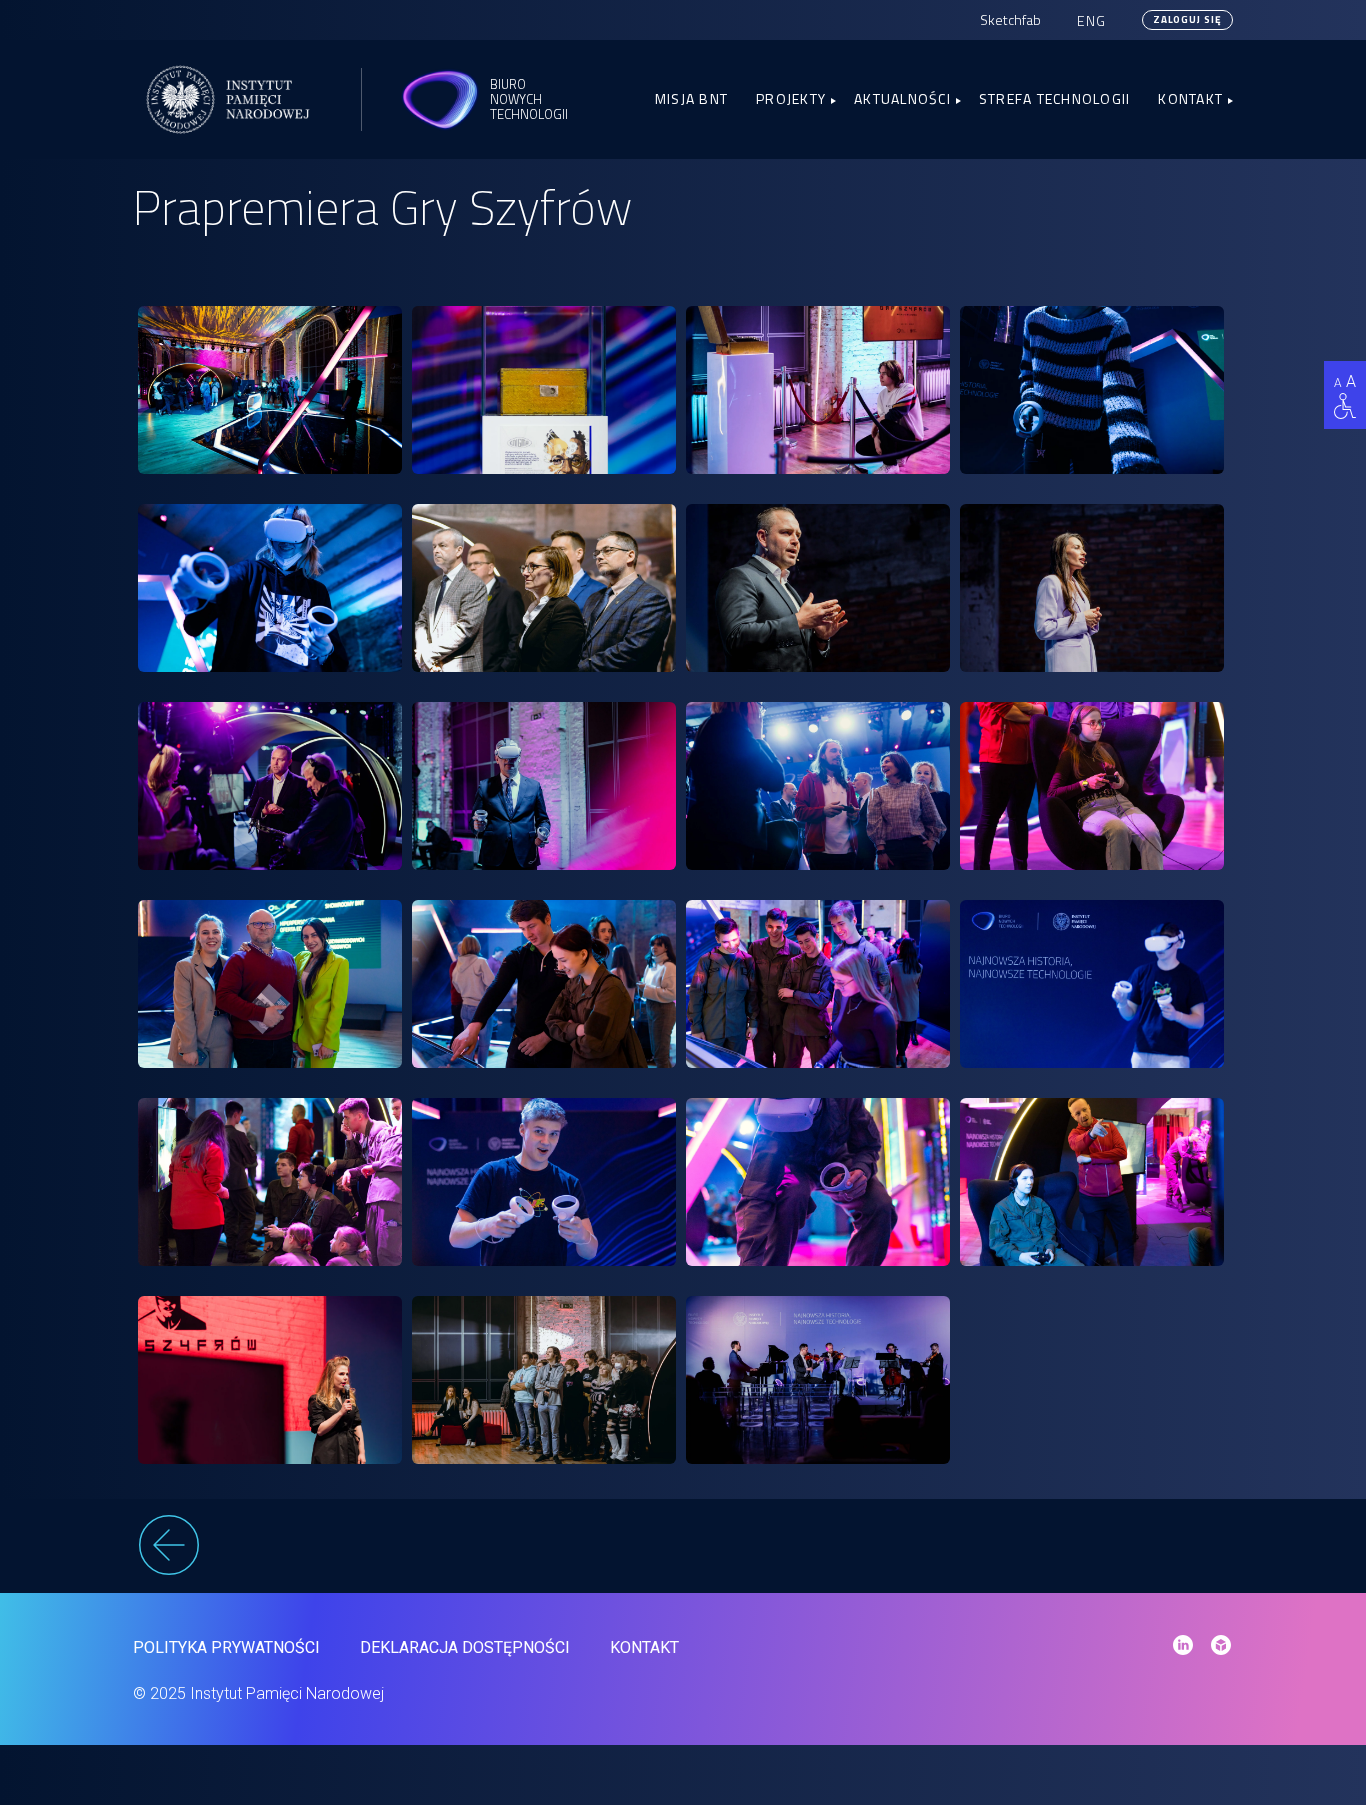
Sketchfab (1010, 19)
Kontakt (1190, 98)
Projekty (791, 98)
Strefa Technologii (1055, 98)
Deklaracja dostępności (465, 1647)
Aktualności (902, 98)
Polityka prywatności (226, 1647)
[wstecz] (683, 1548)
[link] (270, 390)
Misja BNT (691, 98)
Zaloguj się (1187, 19)
